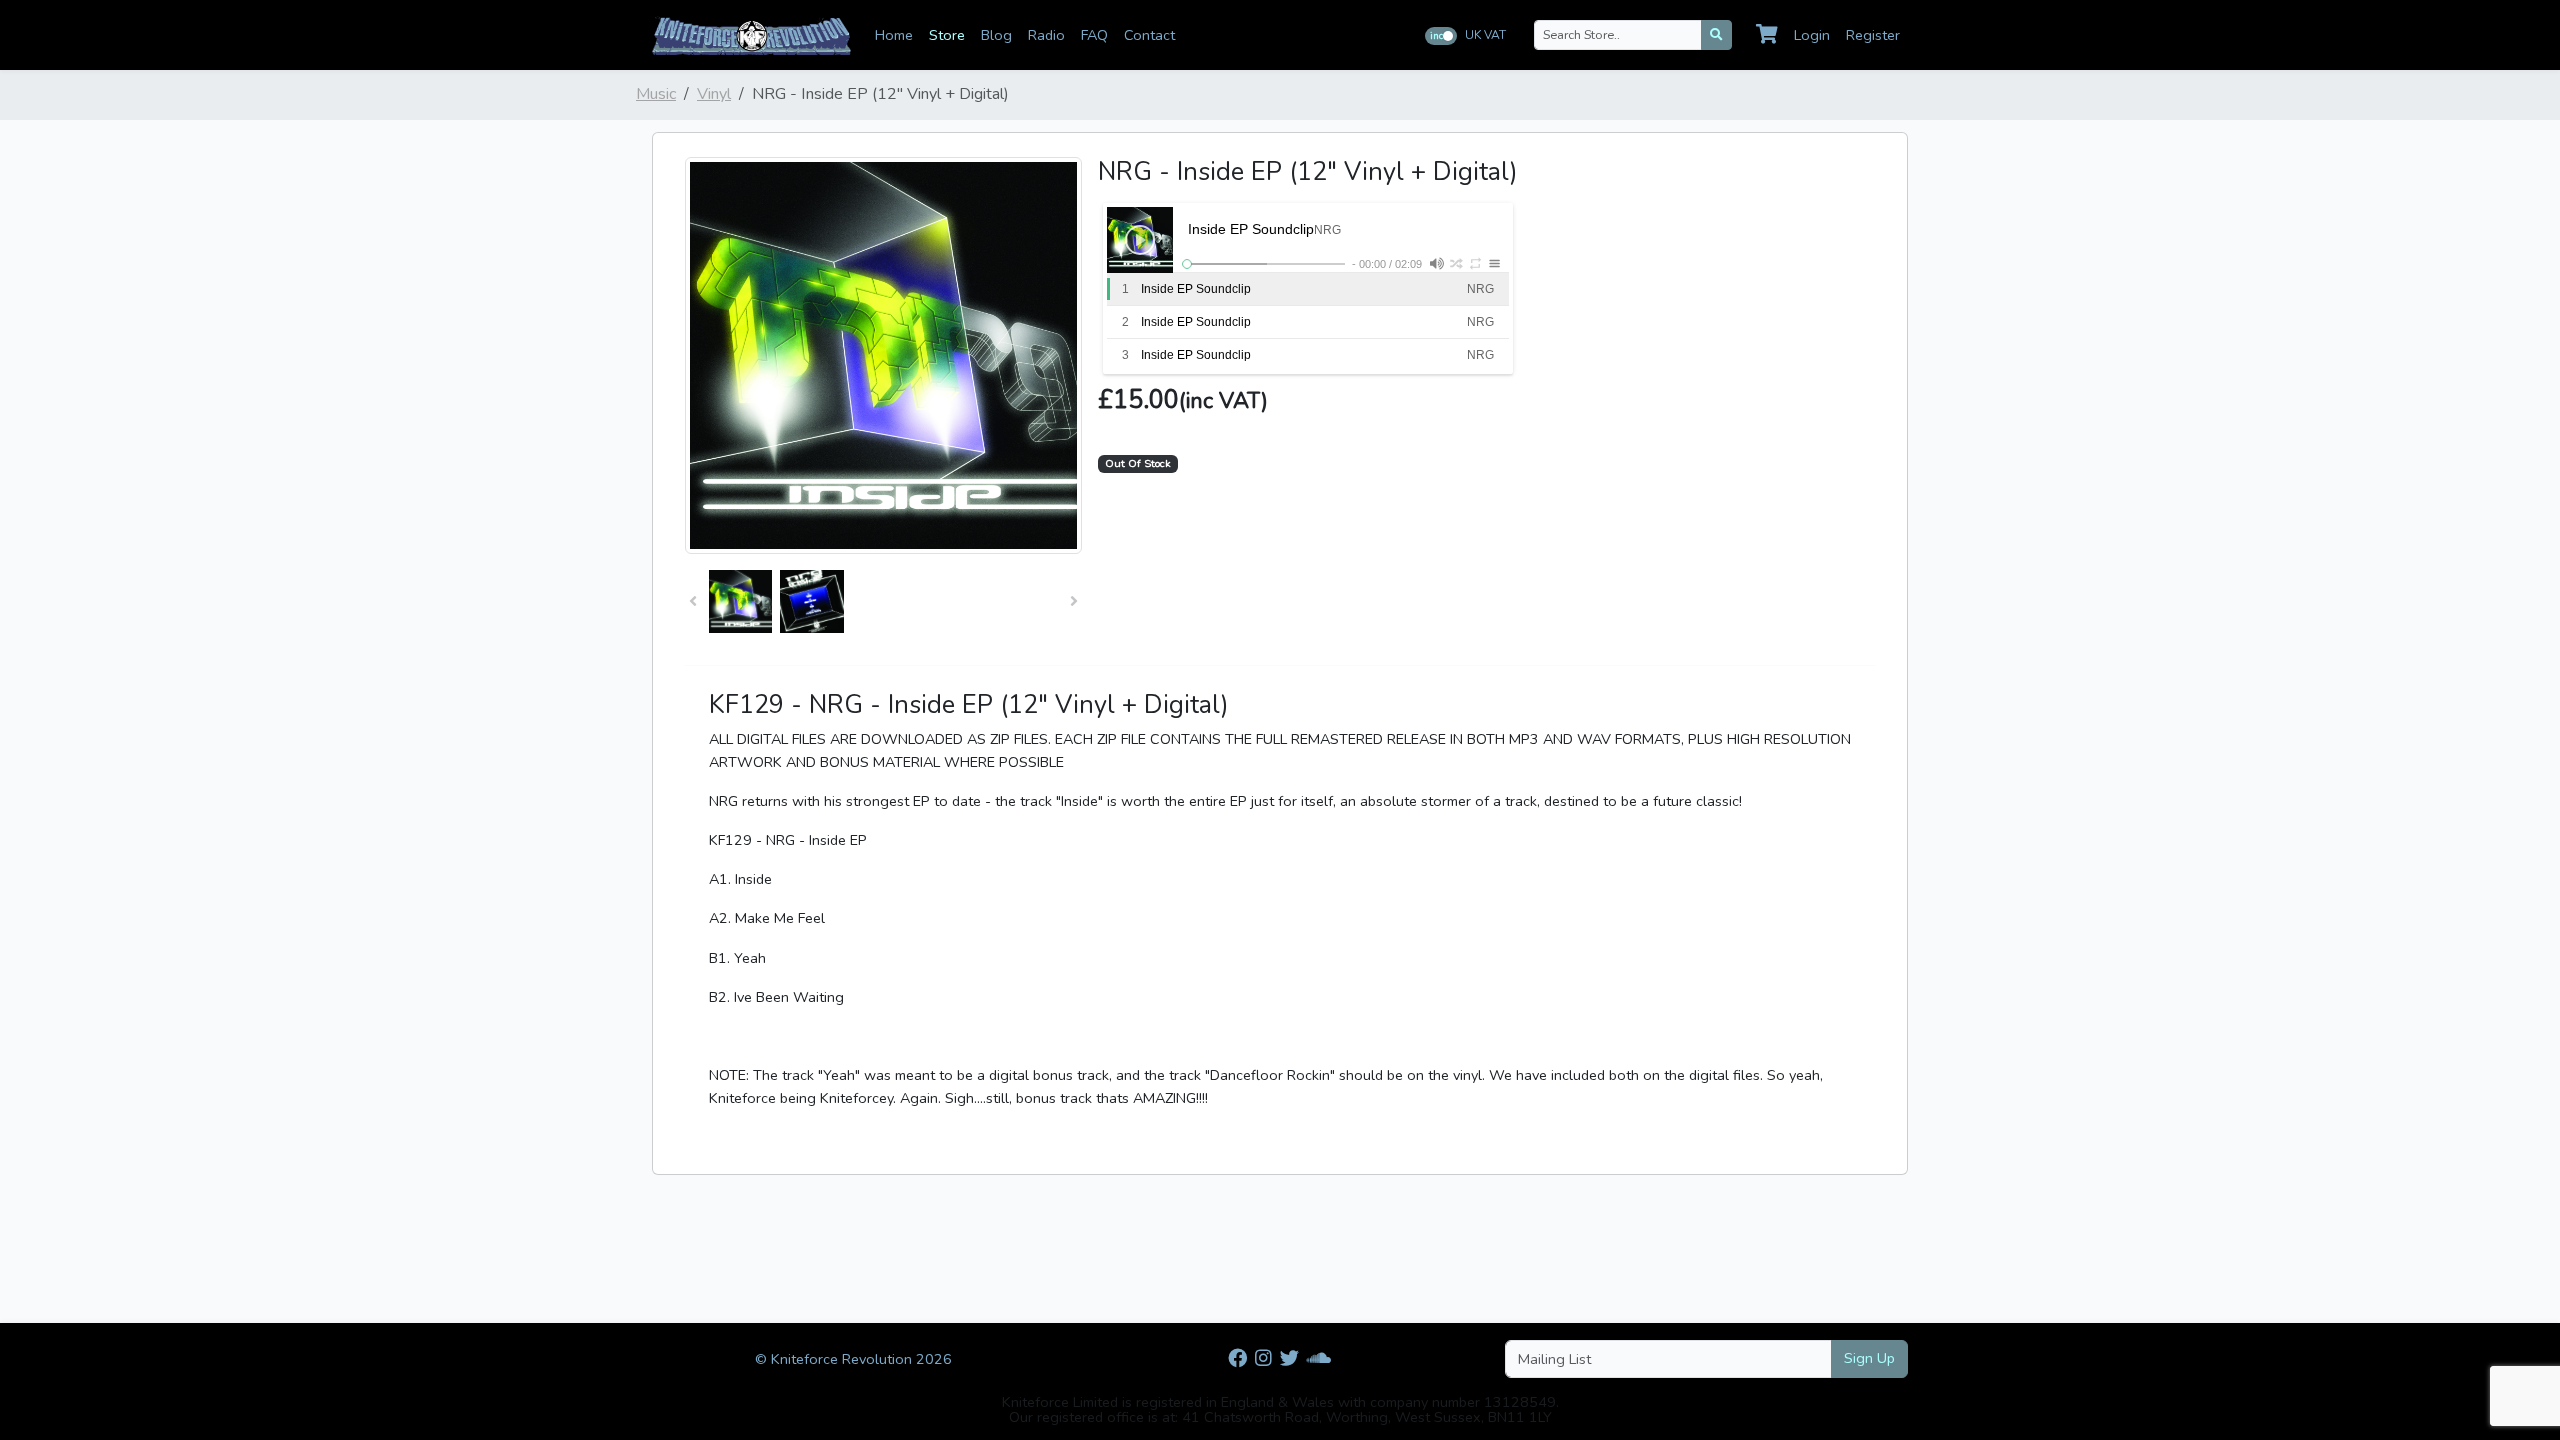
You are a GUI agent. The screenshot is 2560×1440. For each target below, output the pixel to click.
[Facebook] (1237, 1359)
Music (656, 94)
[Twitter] (1289, 1359)
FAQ (1094, 35)
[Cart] (1767, 35)
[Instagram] (1263, 1359)
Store (947, 35)
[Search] (1716, 35)
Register (1873, 35)
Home (894, 35)
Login (1812, 35)
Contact (1149, 35)
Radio (1046, 35)
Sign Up (1869, 1358)
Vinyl (714, 94)
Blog (996, 35)
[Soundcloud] (1319, 1359)
